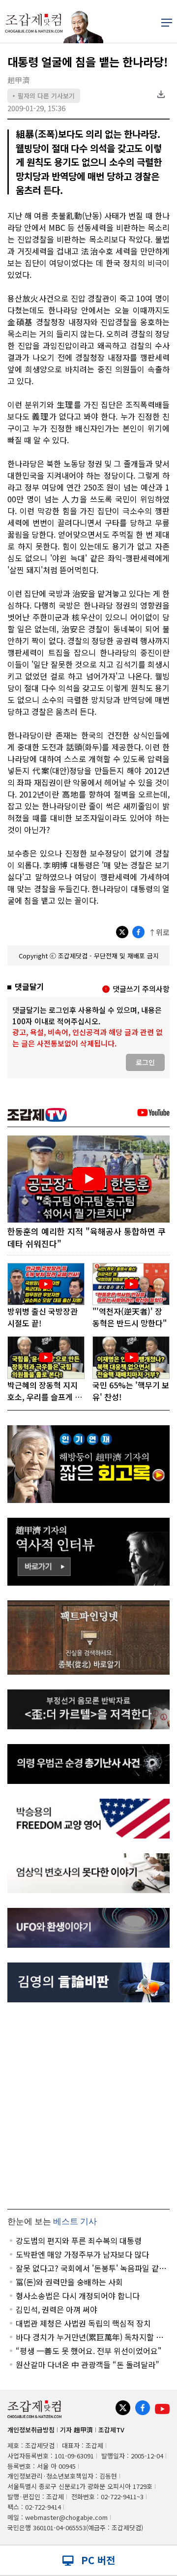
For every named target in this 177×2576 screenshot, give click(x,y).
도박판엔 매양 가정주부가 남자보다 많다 (82, 2254)
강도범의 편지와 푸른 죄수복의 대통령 (79, 2240)
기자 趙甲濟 (76, 2430)
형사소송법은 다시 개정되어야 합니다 (78, 2296)
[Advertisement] (88, 2106)
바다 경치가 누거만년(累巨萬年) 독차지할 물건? (89, 2337)
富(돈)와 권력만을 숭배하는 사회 (69, 2282)
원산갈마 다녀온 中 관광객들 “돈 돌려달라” (88, 2364)
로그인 (145, 1062)
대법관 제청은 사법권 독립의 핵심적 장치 (83, 2323)
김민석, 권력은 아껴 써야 (57, 2309)
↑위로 (159, 932)
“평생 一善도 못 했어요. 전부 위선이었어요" (89, 2351)
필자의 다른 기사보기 (44, 96)
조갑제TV (111, 2430)
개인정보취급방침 (31, 2430)
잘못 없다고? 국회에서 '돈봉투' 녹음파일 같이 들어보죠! (91, 2268)
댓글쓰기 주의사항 (141, 989)
